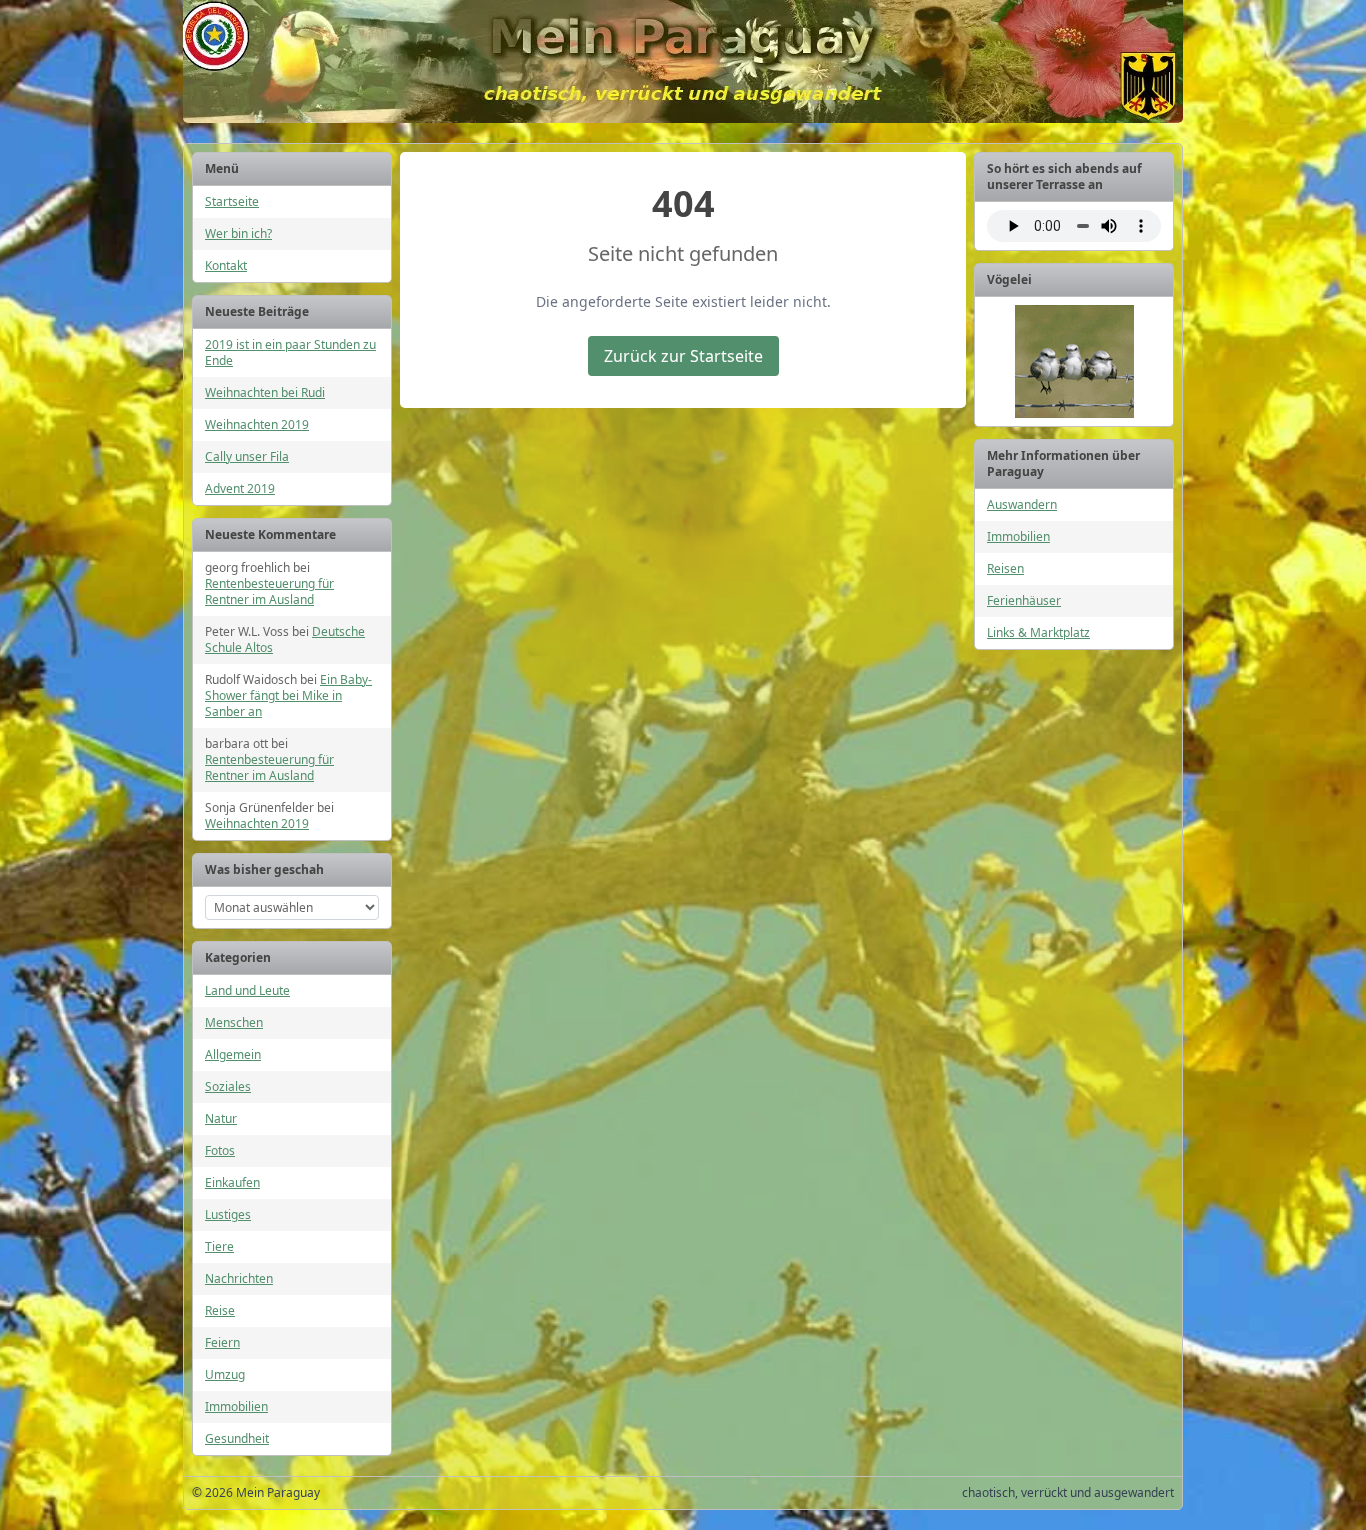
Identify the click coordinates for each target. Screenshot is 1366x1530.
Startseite (232, 201)
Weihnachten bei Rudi (265, 392)
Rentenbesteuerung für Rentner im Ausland (269, 591)
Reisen (1005, 568)
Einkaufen (232, 1182)
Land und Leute (247, 990)
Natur (221, 1118)
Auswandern (1022, 504)
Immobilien (236, 1406)
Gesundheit (237, 1438)
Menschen (234, 1022)
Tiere (219, 1246)
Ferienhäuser (1024, 600)
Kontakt (226, 265)
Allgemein (233, 1054)
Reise (220, 1310)
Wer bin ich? (238, 233)
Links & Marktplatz (1038, 632)
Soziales (228, 1086)
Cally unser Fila (247, 456)
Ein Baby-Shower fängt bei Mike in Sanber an (288, 695)
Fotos (220, 1150)
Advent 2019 (240, 488)
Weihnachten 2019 (257, 424)
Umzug (225, 1374)
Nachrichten (239, 1278)
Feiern (222, 1342)
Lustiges (228, 1214)
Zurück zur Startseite (683, 356)
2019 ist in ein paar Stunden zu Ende (290, 352)
